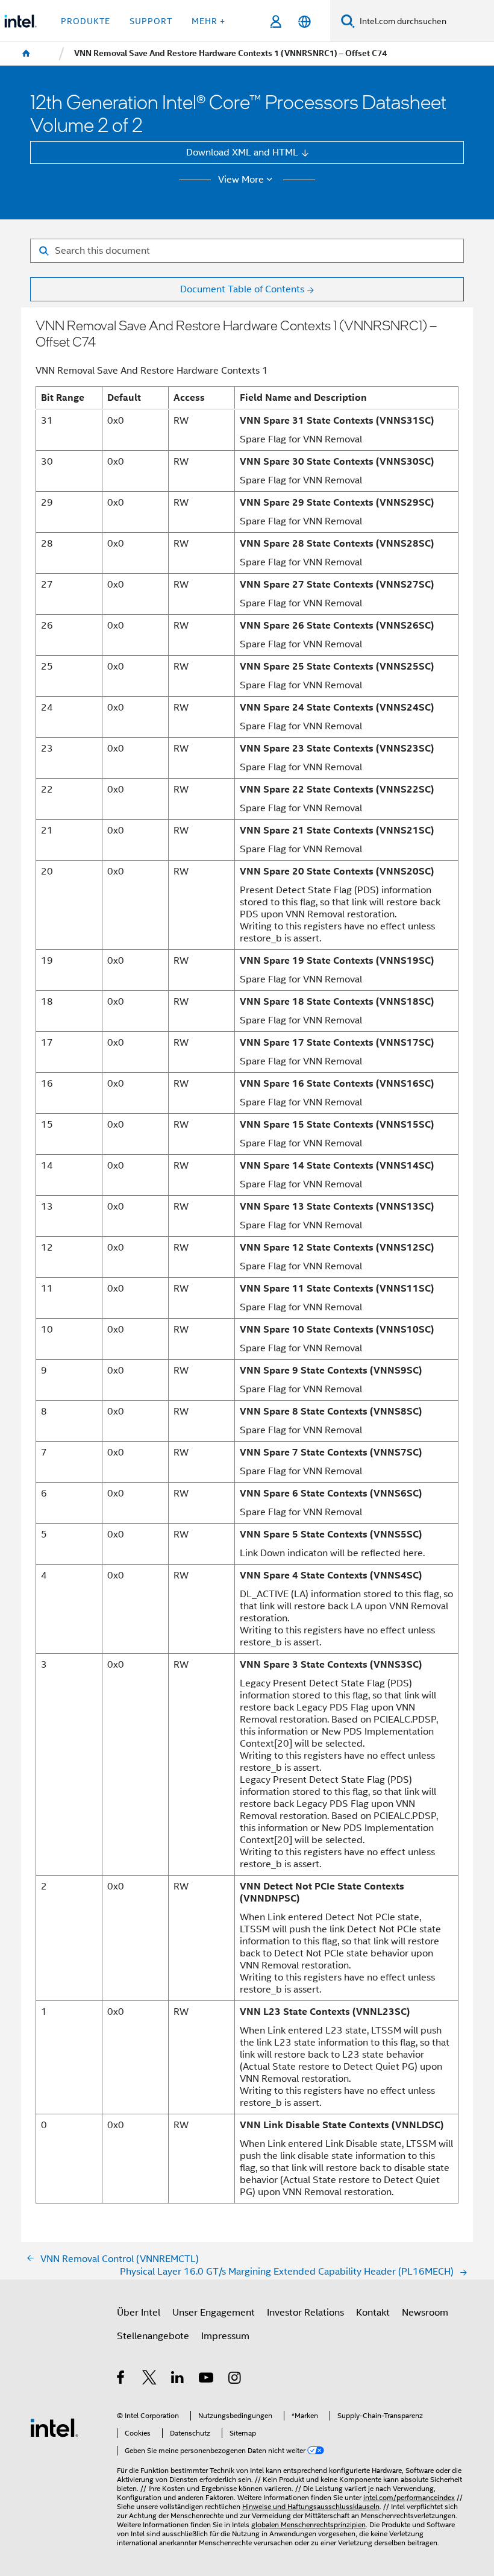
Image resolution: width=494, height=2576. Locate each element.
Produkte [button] (86, 21)
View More (241, 180)
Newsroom (425, 2312)
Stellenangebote (153, 2336)
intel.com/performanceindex (409, 2498)
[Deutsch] (304, 21)
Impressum (225, 2336)
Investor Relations (305, 2312)
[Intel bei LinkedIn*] (178, 2379)
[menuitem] (27, 54)
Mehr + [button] (208, 21)
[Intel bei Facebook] (121, 2379)
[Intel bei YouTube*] (207, 2379)
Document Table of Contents (242, 289)
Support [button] (151, 21)
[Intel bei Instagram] (235, 2379)
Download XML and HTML (242, 152)
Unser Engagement (214, 2312)
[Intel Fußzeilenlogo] (54, 2427)
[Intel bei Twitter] (150, 2379)
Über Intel (139, 2312)
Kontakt (373, 2312)
